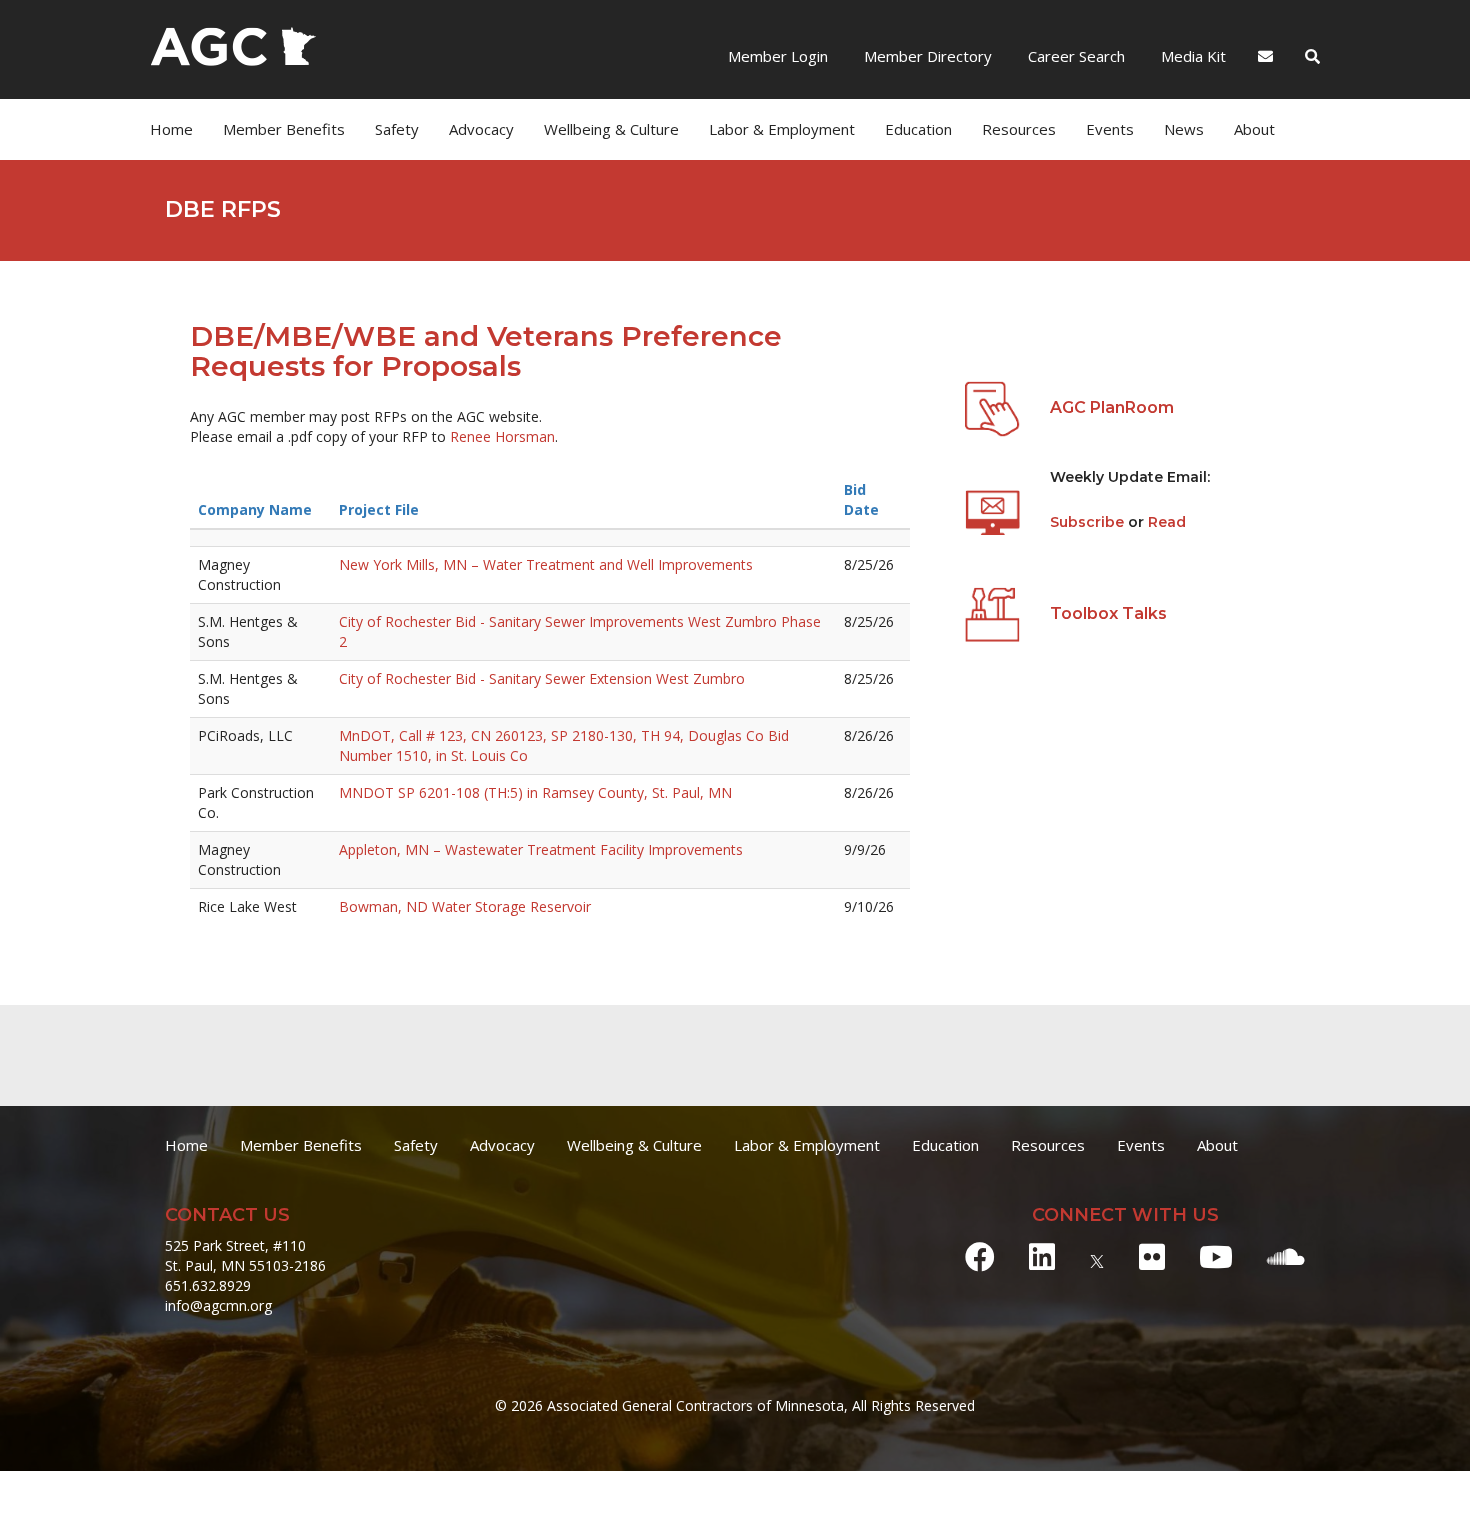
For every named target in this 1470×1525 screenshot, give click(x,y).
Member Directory (926, 56)
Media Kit (1191, 56)
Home (171, 129)
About (1254, 129)
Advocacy (502, 1145)
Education (945, 1145)
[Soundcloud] (1286, 1256)
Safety (416, 1145)
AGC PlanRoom (1112, 407)
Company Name (255, 509)
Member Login (778, 56)
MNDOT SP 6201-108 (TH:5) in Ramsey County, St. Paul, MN (535, 792)
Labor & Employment (782, 129)
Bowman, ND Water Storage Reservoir (465, 906)
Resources (1048, 1145)
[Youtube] (1216, 1256)
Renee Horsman (502, 436)
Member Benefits (284, 129)
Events (1110, 129)
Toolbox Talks (1108, 613)
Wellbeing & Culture (634, 1145)
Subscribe (1089, 522)
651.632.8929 (208, 1285)
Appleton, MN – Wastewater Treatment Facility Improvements (541, 849)
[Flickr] (1152, 1256)
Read (1167, 522)
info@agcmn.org (218, 1305)
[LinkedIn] (1042, 1256)
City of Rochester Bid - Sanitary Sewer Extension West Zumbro (542, 678)
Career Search (1074, 56)
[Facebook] (980, 1256)
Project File (379, 509)
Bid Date (861, 499)
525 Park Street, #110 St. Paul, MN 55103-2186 (245, 1255)
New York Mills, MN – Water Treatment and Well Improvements (546, 564)
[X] (1097, 1256)
